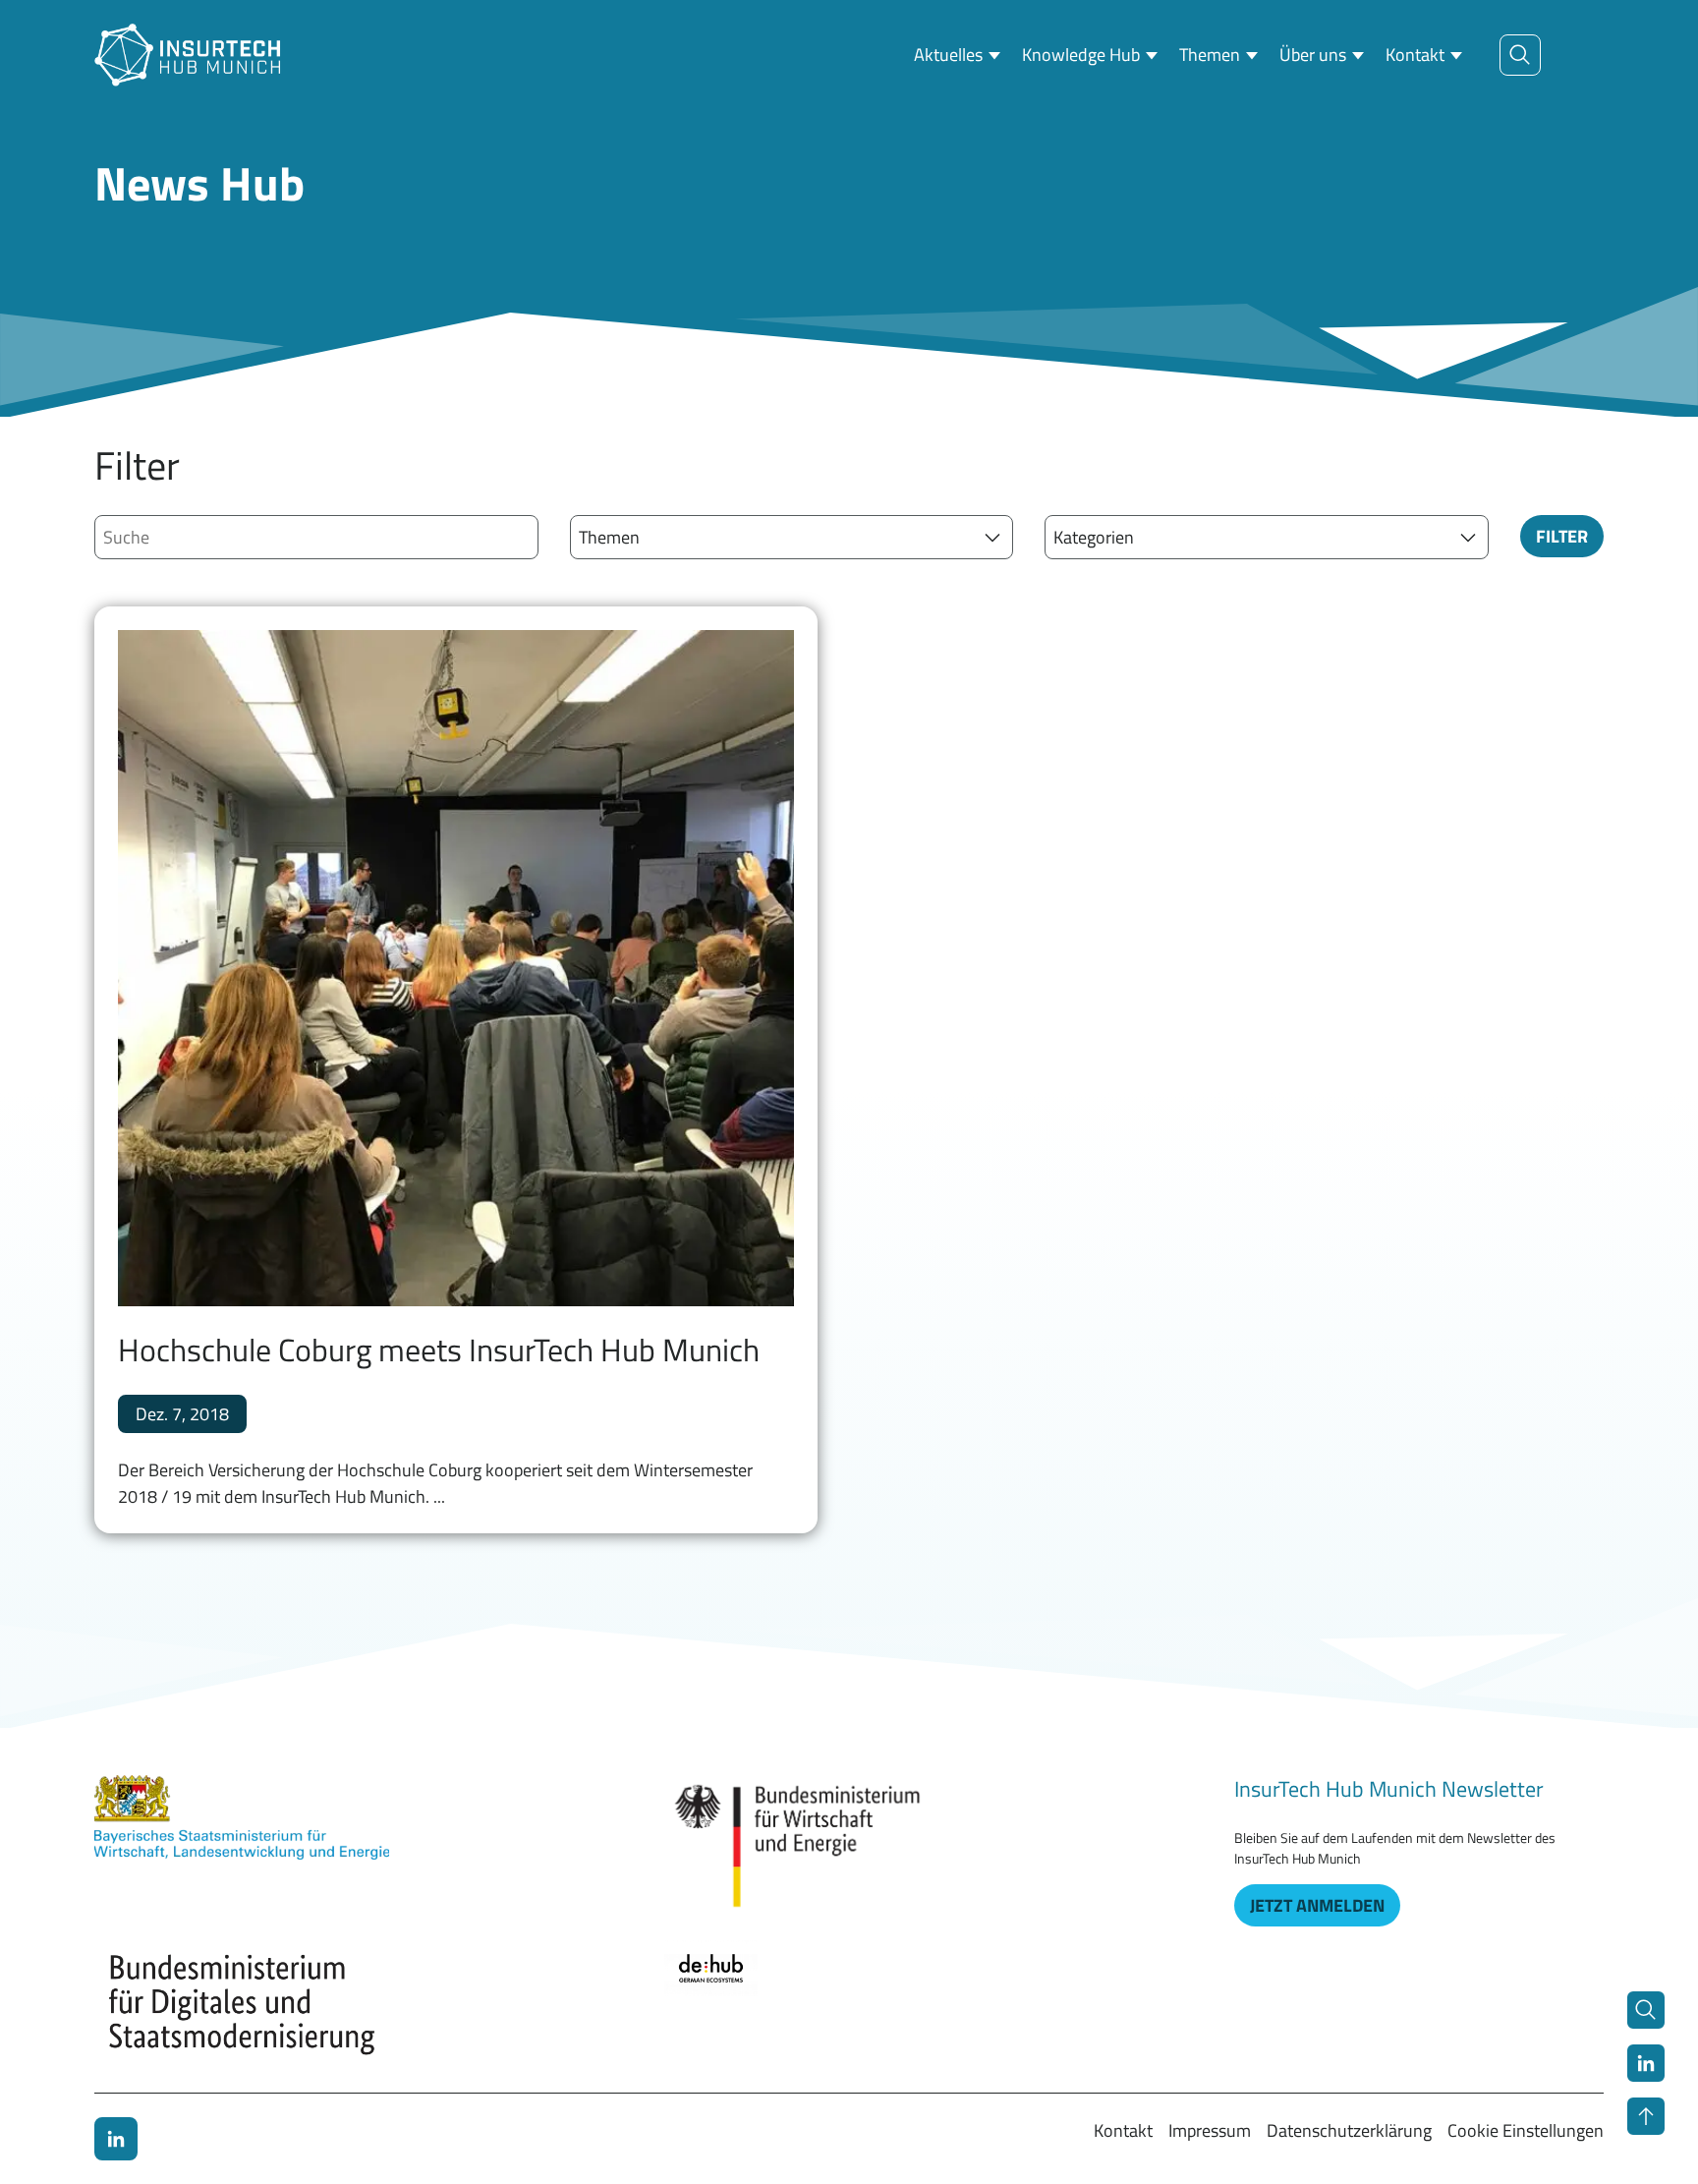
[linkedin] (116, 2139)
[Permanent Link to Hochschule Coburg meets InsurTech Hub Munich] (456, 968)
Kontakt (1415, 55)
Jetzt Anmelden (1317, 1905)
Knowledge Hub (1081, 55)
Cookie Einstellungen (1526, 2130)
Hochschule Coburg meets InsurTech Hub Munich (439, 1350)
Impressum (1210, 2130)
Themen (1210, 55)
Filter (1562, 536)
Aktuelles (948, 55)
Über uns (1313, 55)
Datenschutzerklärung (1349, 2130)
